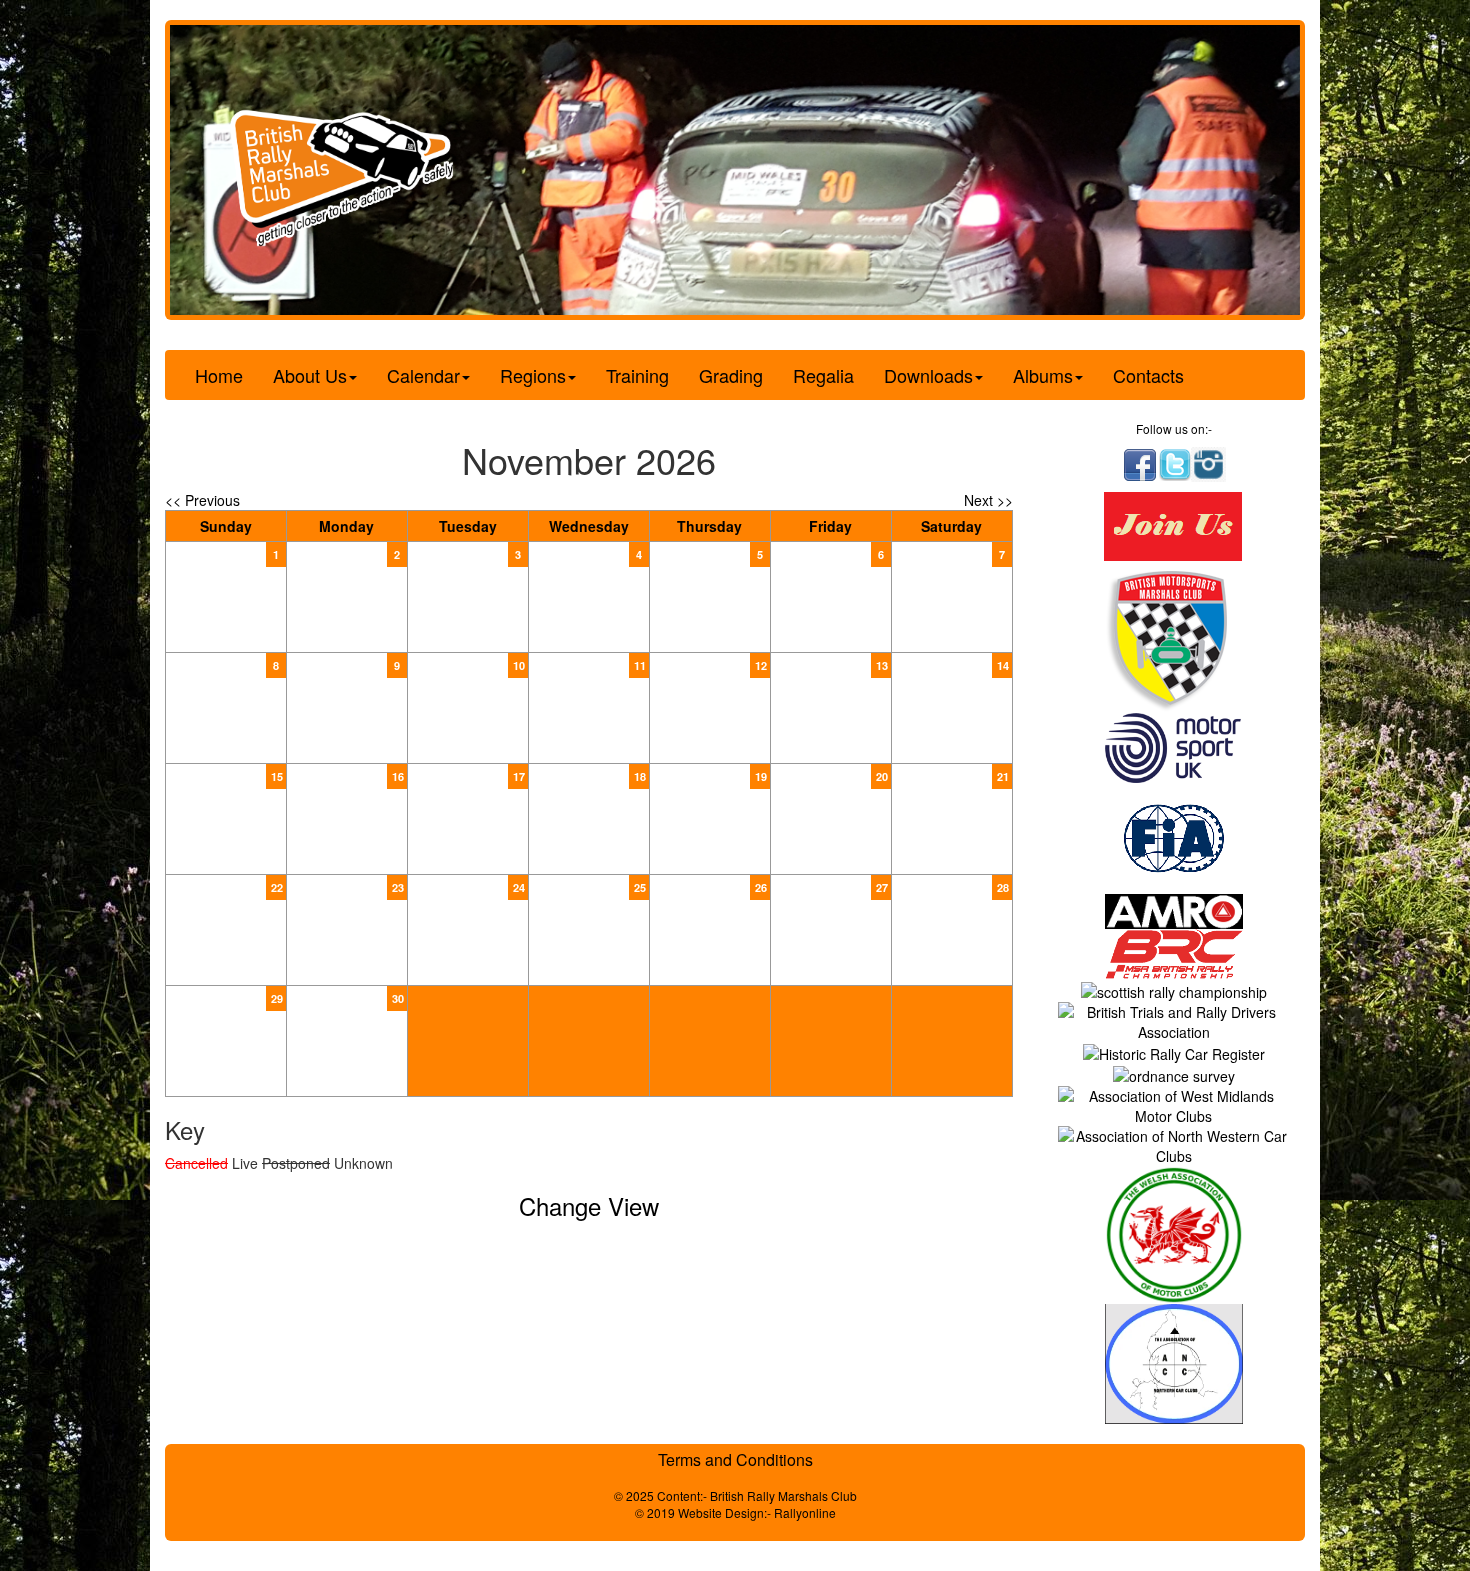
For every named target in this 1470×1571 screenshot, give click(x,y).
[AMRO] (1174, 909)
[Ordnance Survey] (1174, 1074)
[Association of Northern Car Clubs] (1174, 1362)
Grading (731, 375)
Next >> (988, 500)
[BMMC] (1174, 640)
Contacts (1148, 375)
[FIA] (1174, 836)
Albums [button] (1043, 375)
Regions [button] (533, 375)
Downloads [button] (928, 375)
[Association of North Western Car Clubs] (1174, 1144)
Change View (589, 1205)
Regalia (823, 375)
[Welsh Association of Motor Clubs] (1174, 1233)
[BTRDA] (1174, 1019)
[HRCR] (1174, 1052)
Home (219, 375)
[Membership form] (1173, 524)
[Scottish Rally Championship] (1174, 989)
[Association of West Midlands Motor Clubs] (1174, 1104)
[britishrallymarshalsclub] (1140, 462)
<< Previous (202, 500)
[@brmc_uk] (1175, 462)
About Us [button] (310, 375)
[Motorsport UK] (1174, 746)
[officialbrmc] (1208, 462)
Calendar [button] (423, 375)
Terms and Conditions (735, 1459)
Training (637, 375)
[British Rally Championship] (1174, 952)
